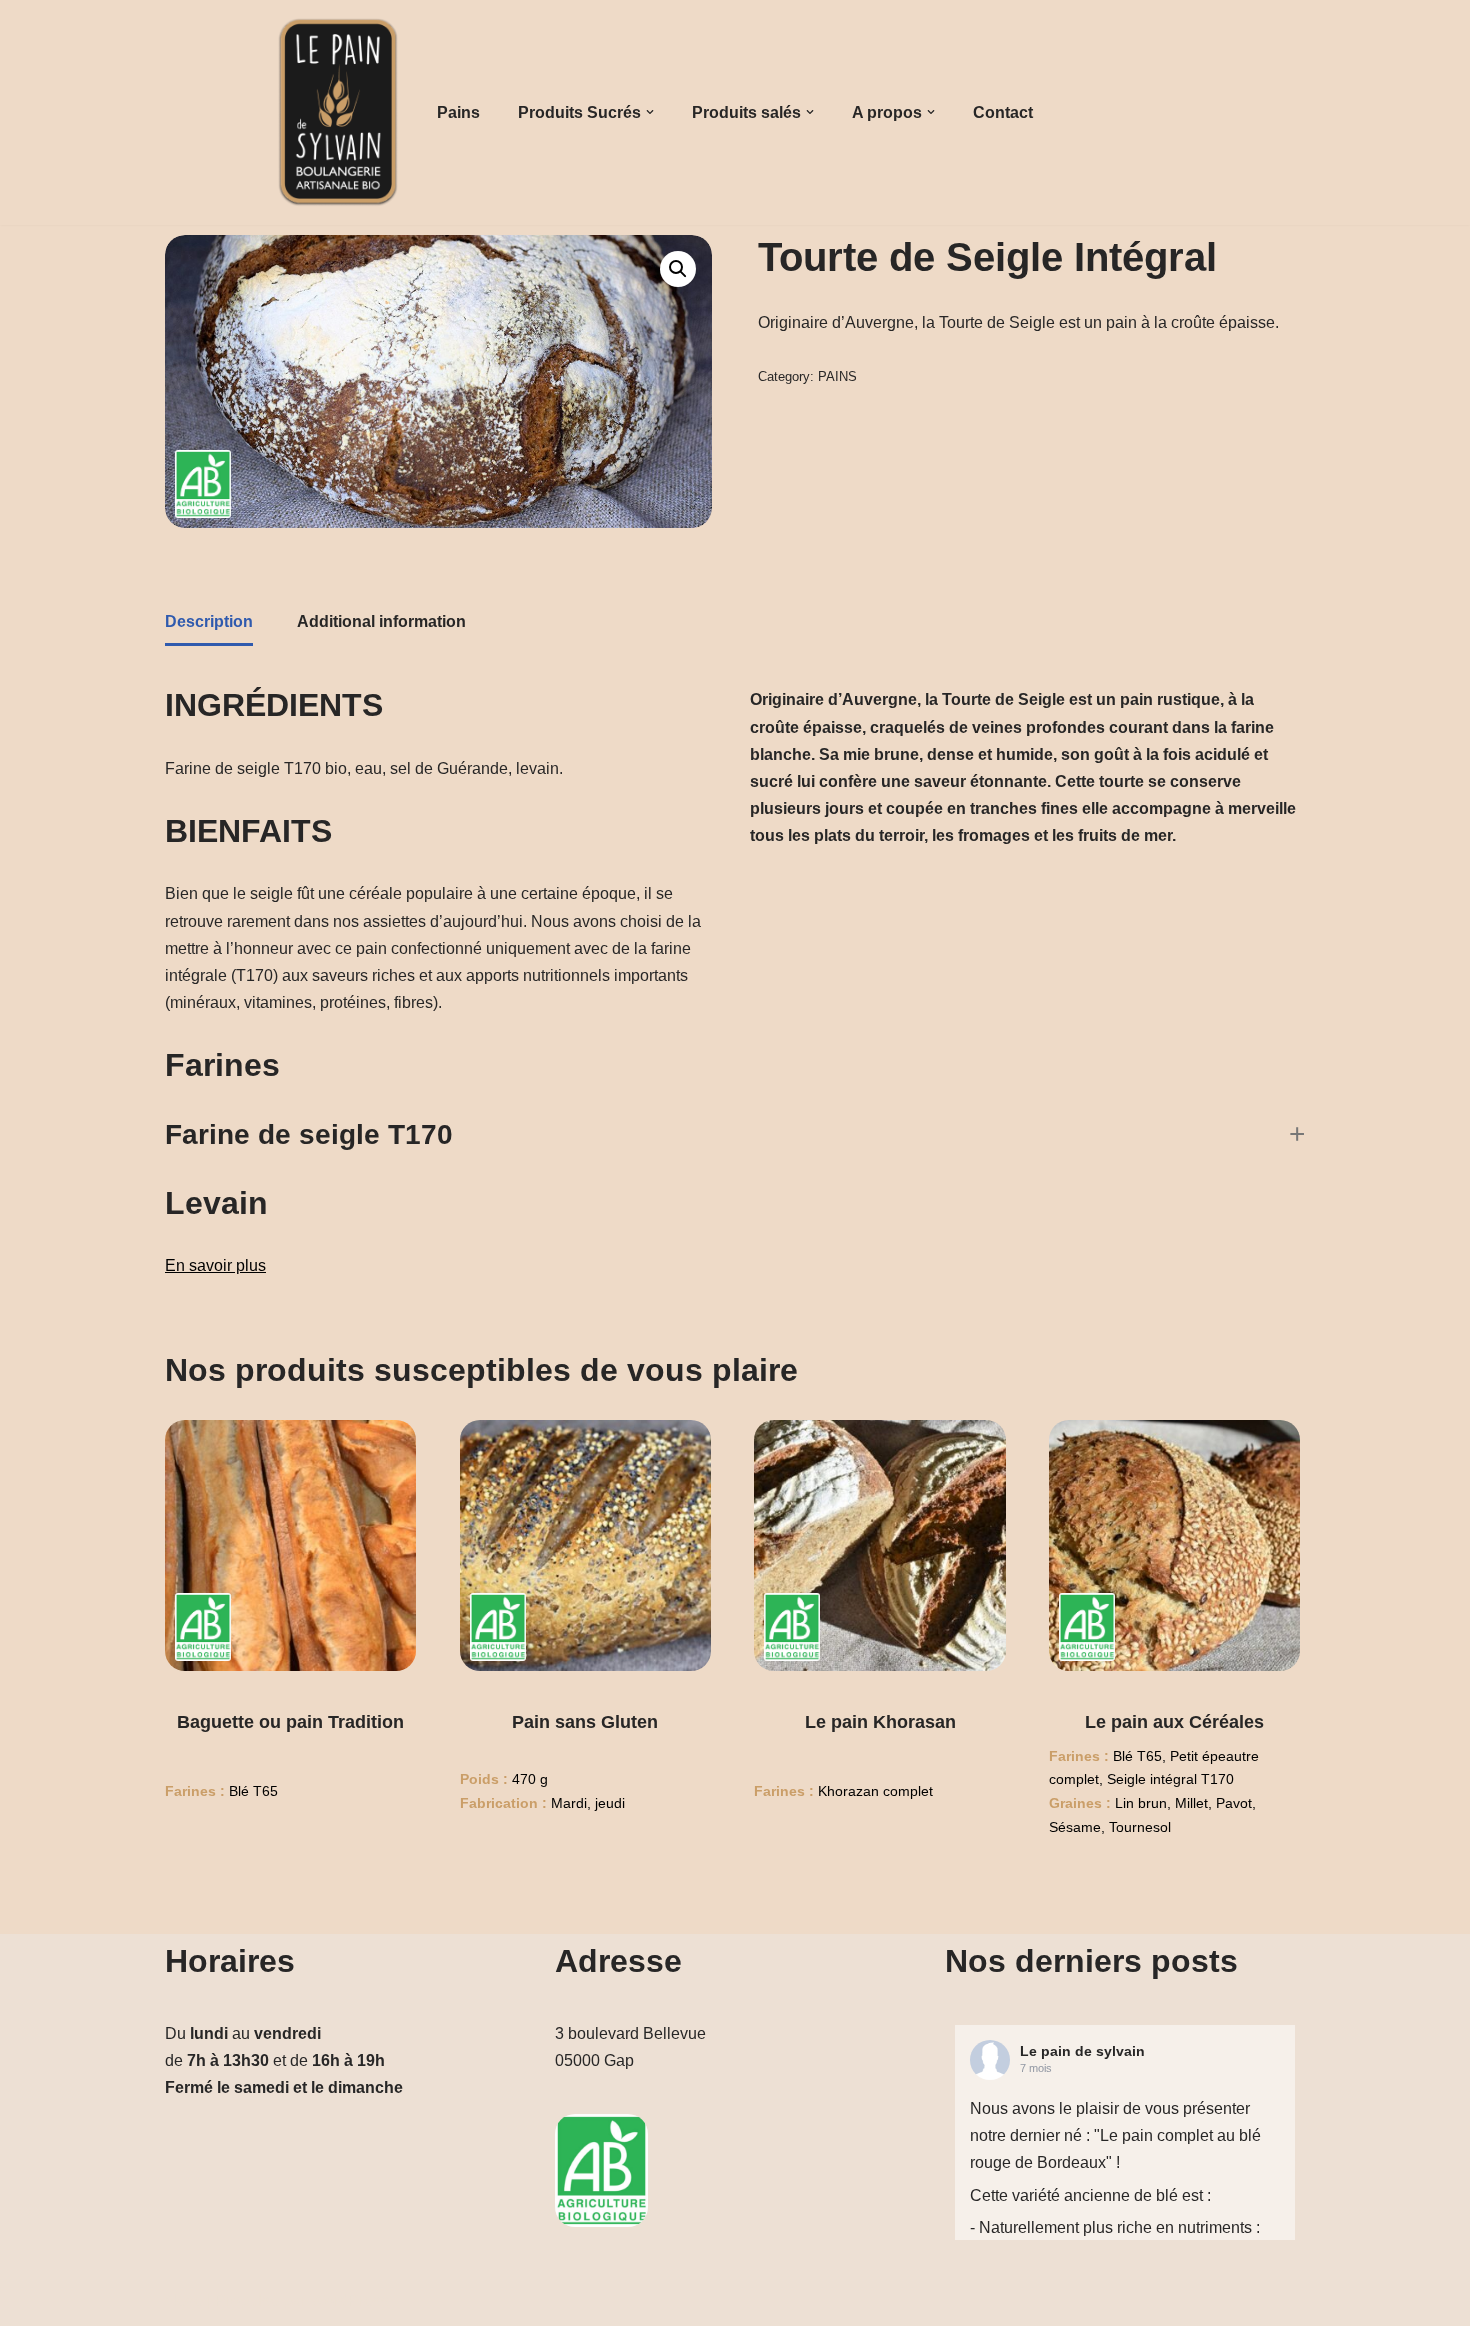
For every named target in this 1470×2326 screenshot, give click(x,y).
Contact (1003, 112)
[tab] (209, 623)
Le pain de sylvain (1082, 2051)
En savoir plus (215, 1265)
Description (209, 621)
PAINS (837, 376)
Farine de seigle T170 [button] (309, 1134)
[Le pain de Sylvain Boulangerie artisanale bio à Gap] (338, 112)
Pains (458, 112)
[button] (650, 112)
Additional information (381, 621)
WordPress (349, 2300)
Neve (184, 2300)
